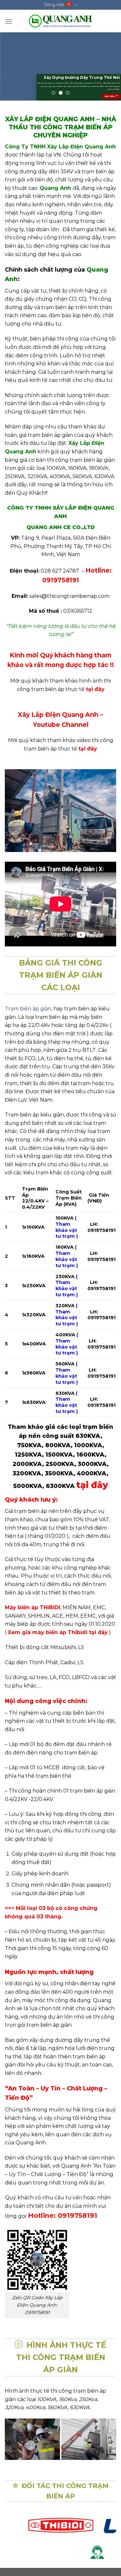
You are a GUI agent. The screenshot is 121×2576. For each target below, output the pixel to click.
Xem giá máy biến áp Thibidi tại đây (58, 1632)
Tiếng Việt (54, 5)
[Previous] (10, 2442)
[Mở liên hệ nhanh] (97, 2552)
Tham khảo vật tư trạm (66, 1259)
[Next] (111, 2442)
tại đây (95, 689)
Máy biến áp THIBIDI (33, 1607)
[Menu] (9, 21)
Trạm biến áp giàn (28, 1009)
